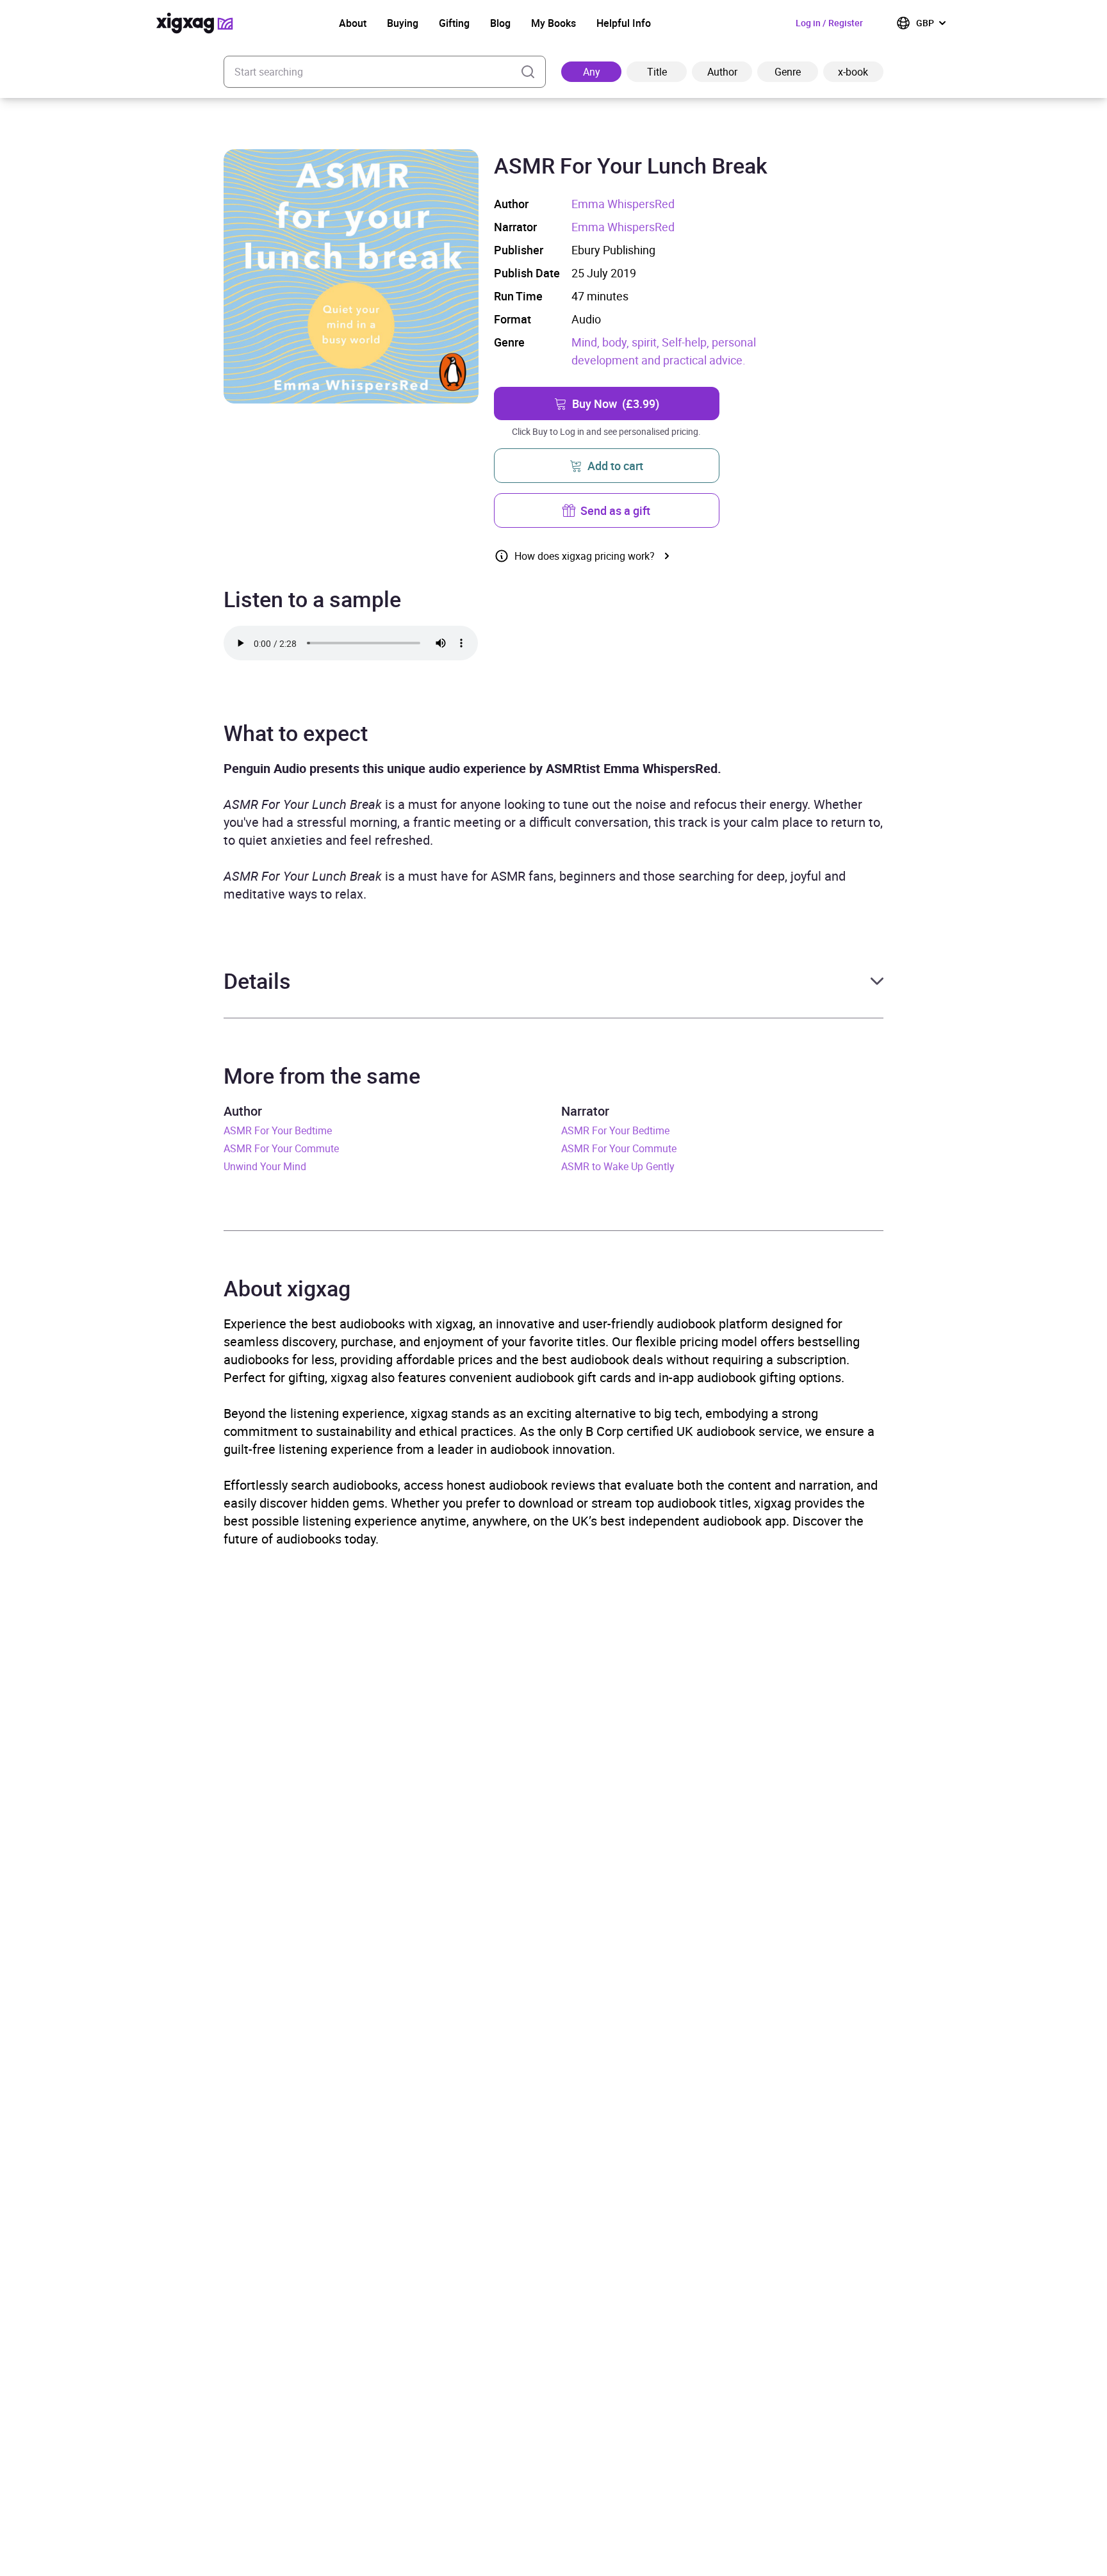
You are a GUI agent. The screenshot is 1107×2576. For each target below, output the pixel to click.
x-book (853, 72)
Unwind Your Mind (265, 1166)
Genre (788, 72)
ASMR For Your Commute (281, 1148)
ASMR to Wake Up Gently (618, 1166)
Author (722, 72)
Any (592, 72)
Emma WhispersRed (623, 204)
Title (657, 72)
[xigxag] (195, 23)
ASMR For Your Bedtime (278, 1130)
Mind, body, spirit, (617, 342)
